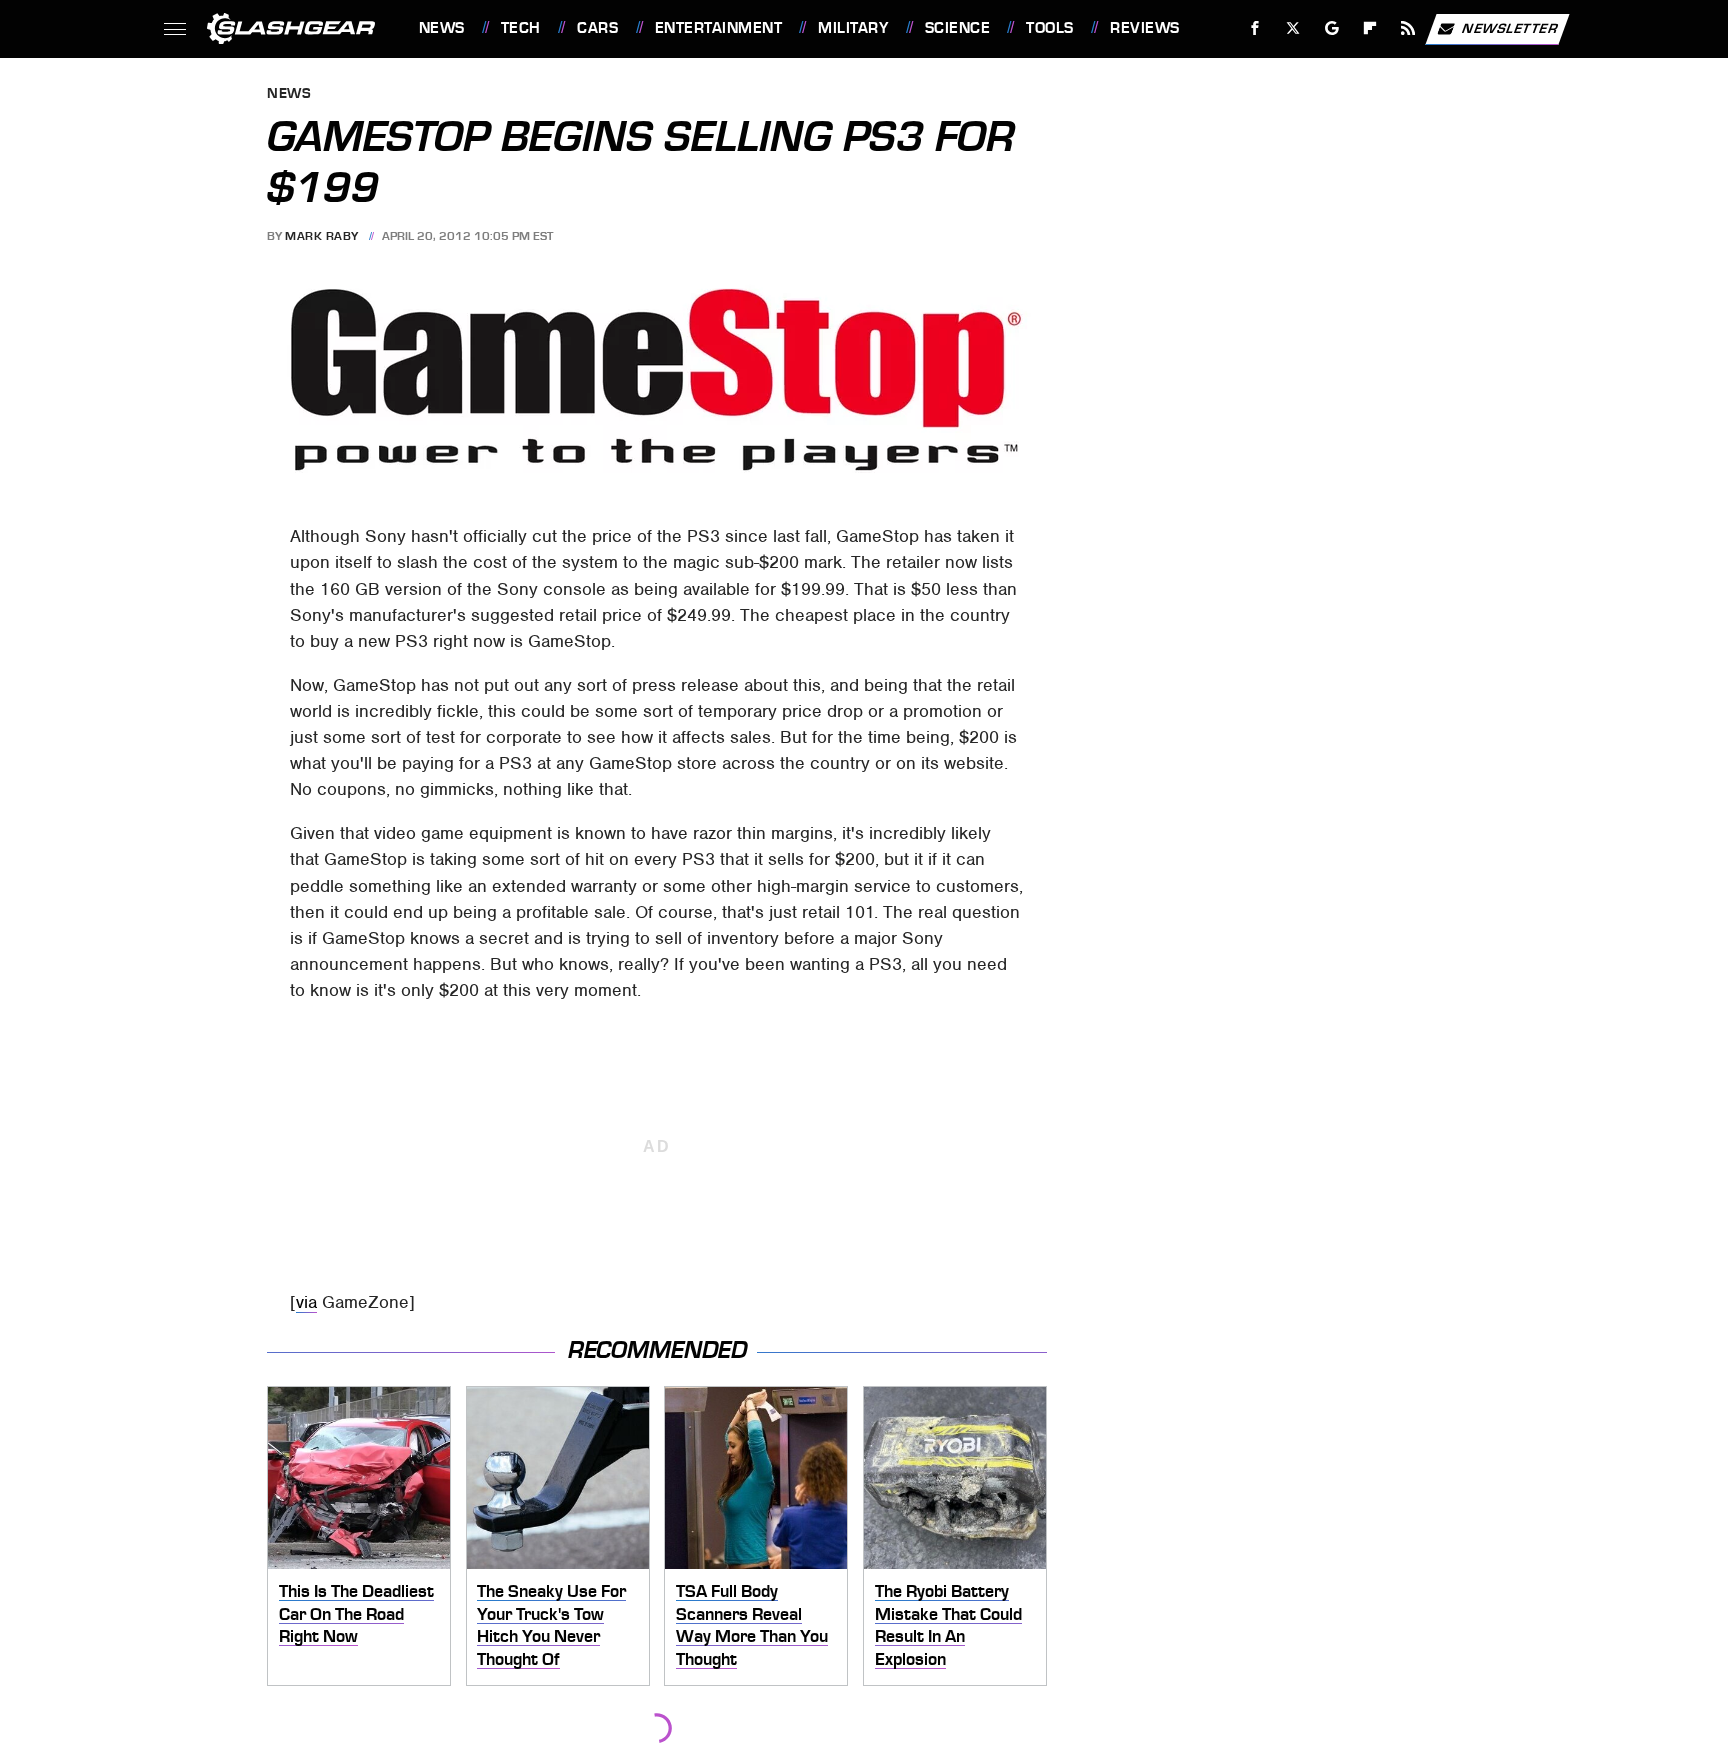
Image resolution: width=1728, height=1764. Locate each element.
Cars (597, 28)
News (441, 28)
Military (853, 28)
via (306, 1302)
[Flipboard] (1370, 28)
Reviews (1144, 28)
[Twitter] (1292, 28)
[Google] (1331, 28)
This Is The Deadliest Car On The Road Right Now (356, 1613)
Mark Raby (322, 236)
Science (957, 28)
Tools (1049, 28)
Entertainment (718, 28)
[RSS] (1407, 28)
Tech (521, 28)
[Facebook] (1255, 28)
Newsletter (1510, 27)
